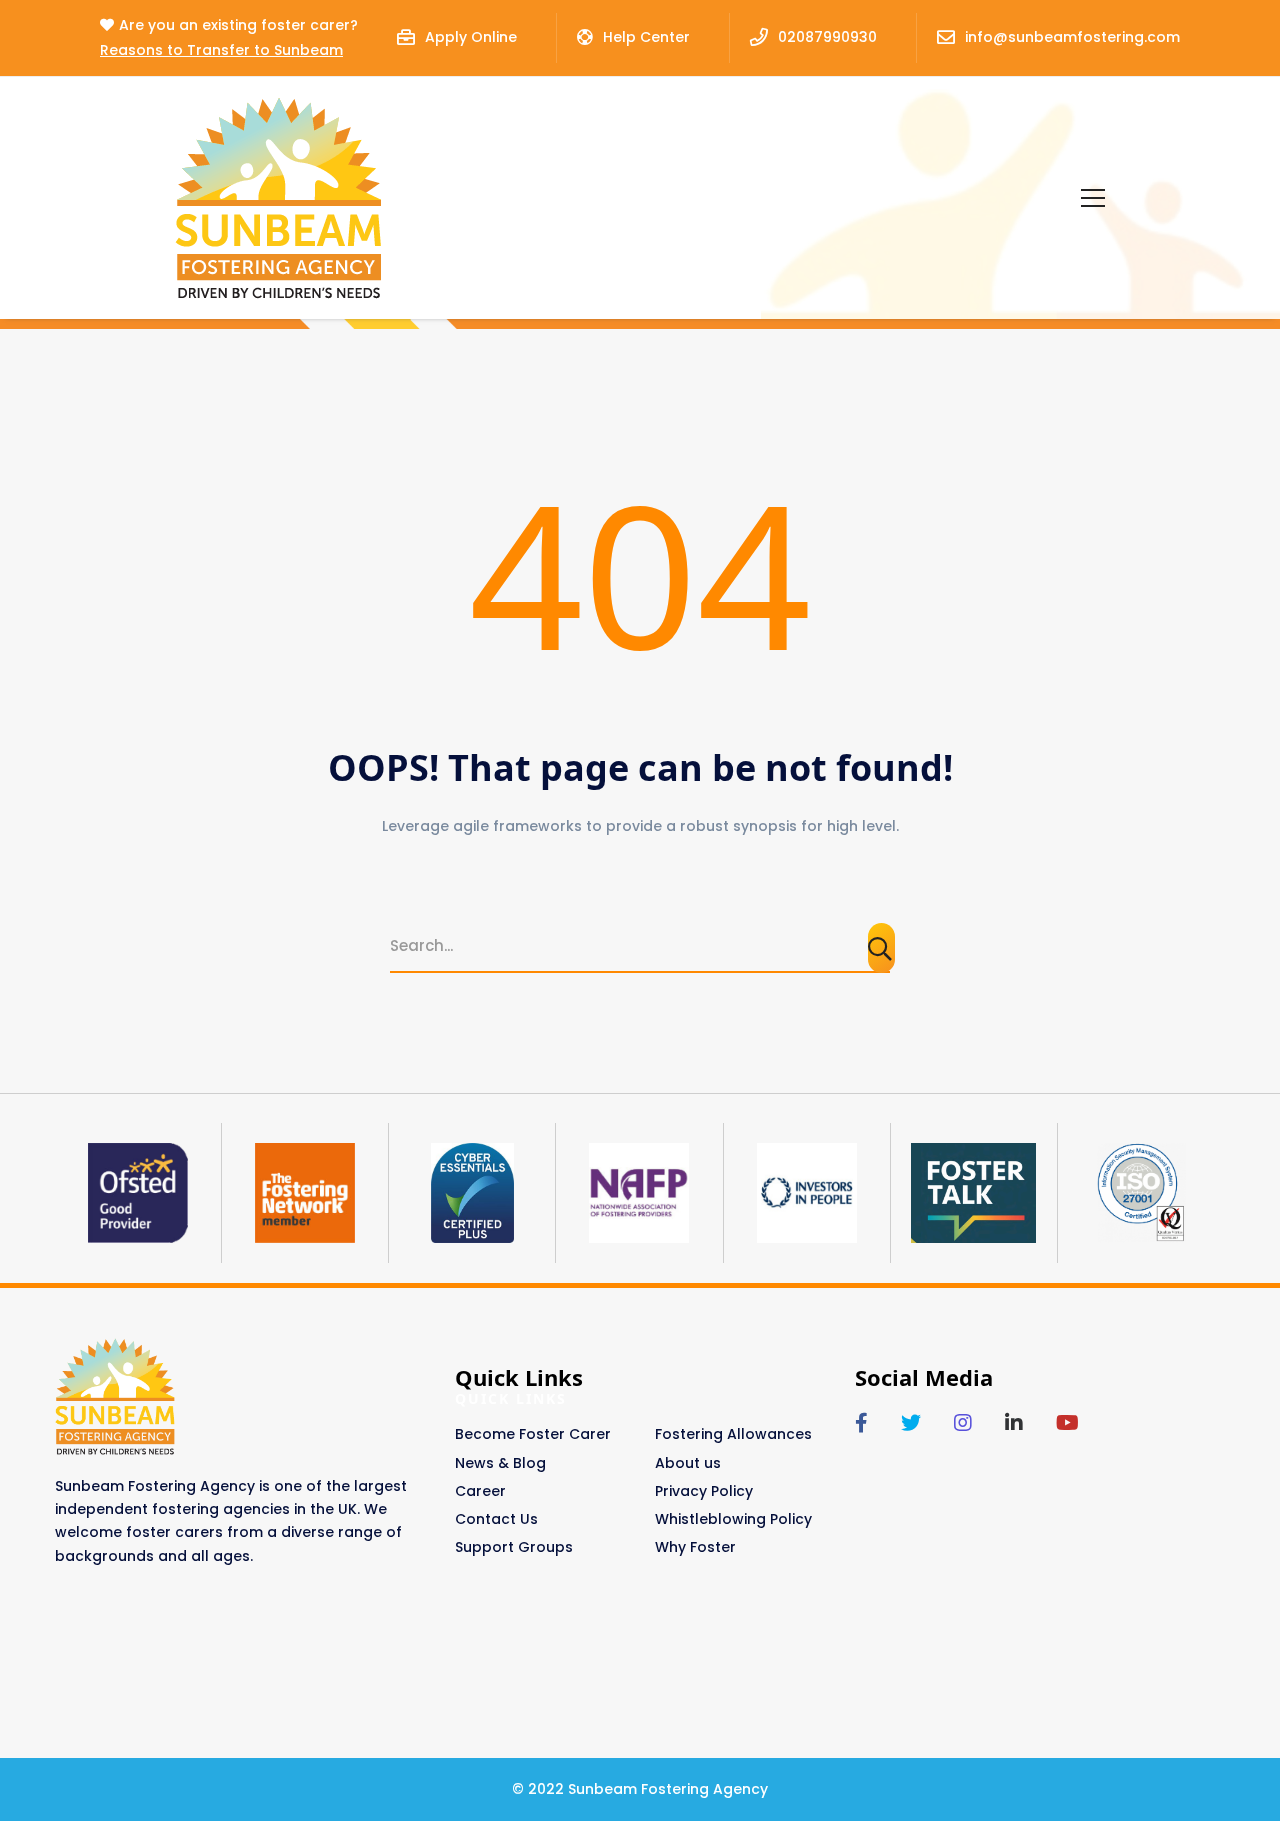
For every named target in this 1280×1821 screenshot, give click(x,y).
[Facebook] (861, 1423)
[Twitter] (911, 1423)
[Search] (881, 948)
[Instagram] (963, 1423)
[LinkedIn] (1014, 1423)
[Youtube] (1067, 1423)
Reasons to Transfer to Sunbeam (221, 50)
